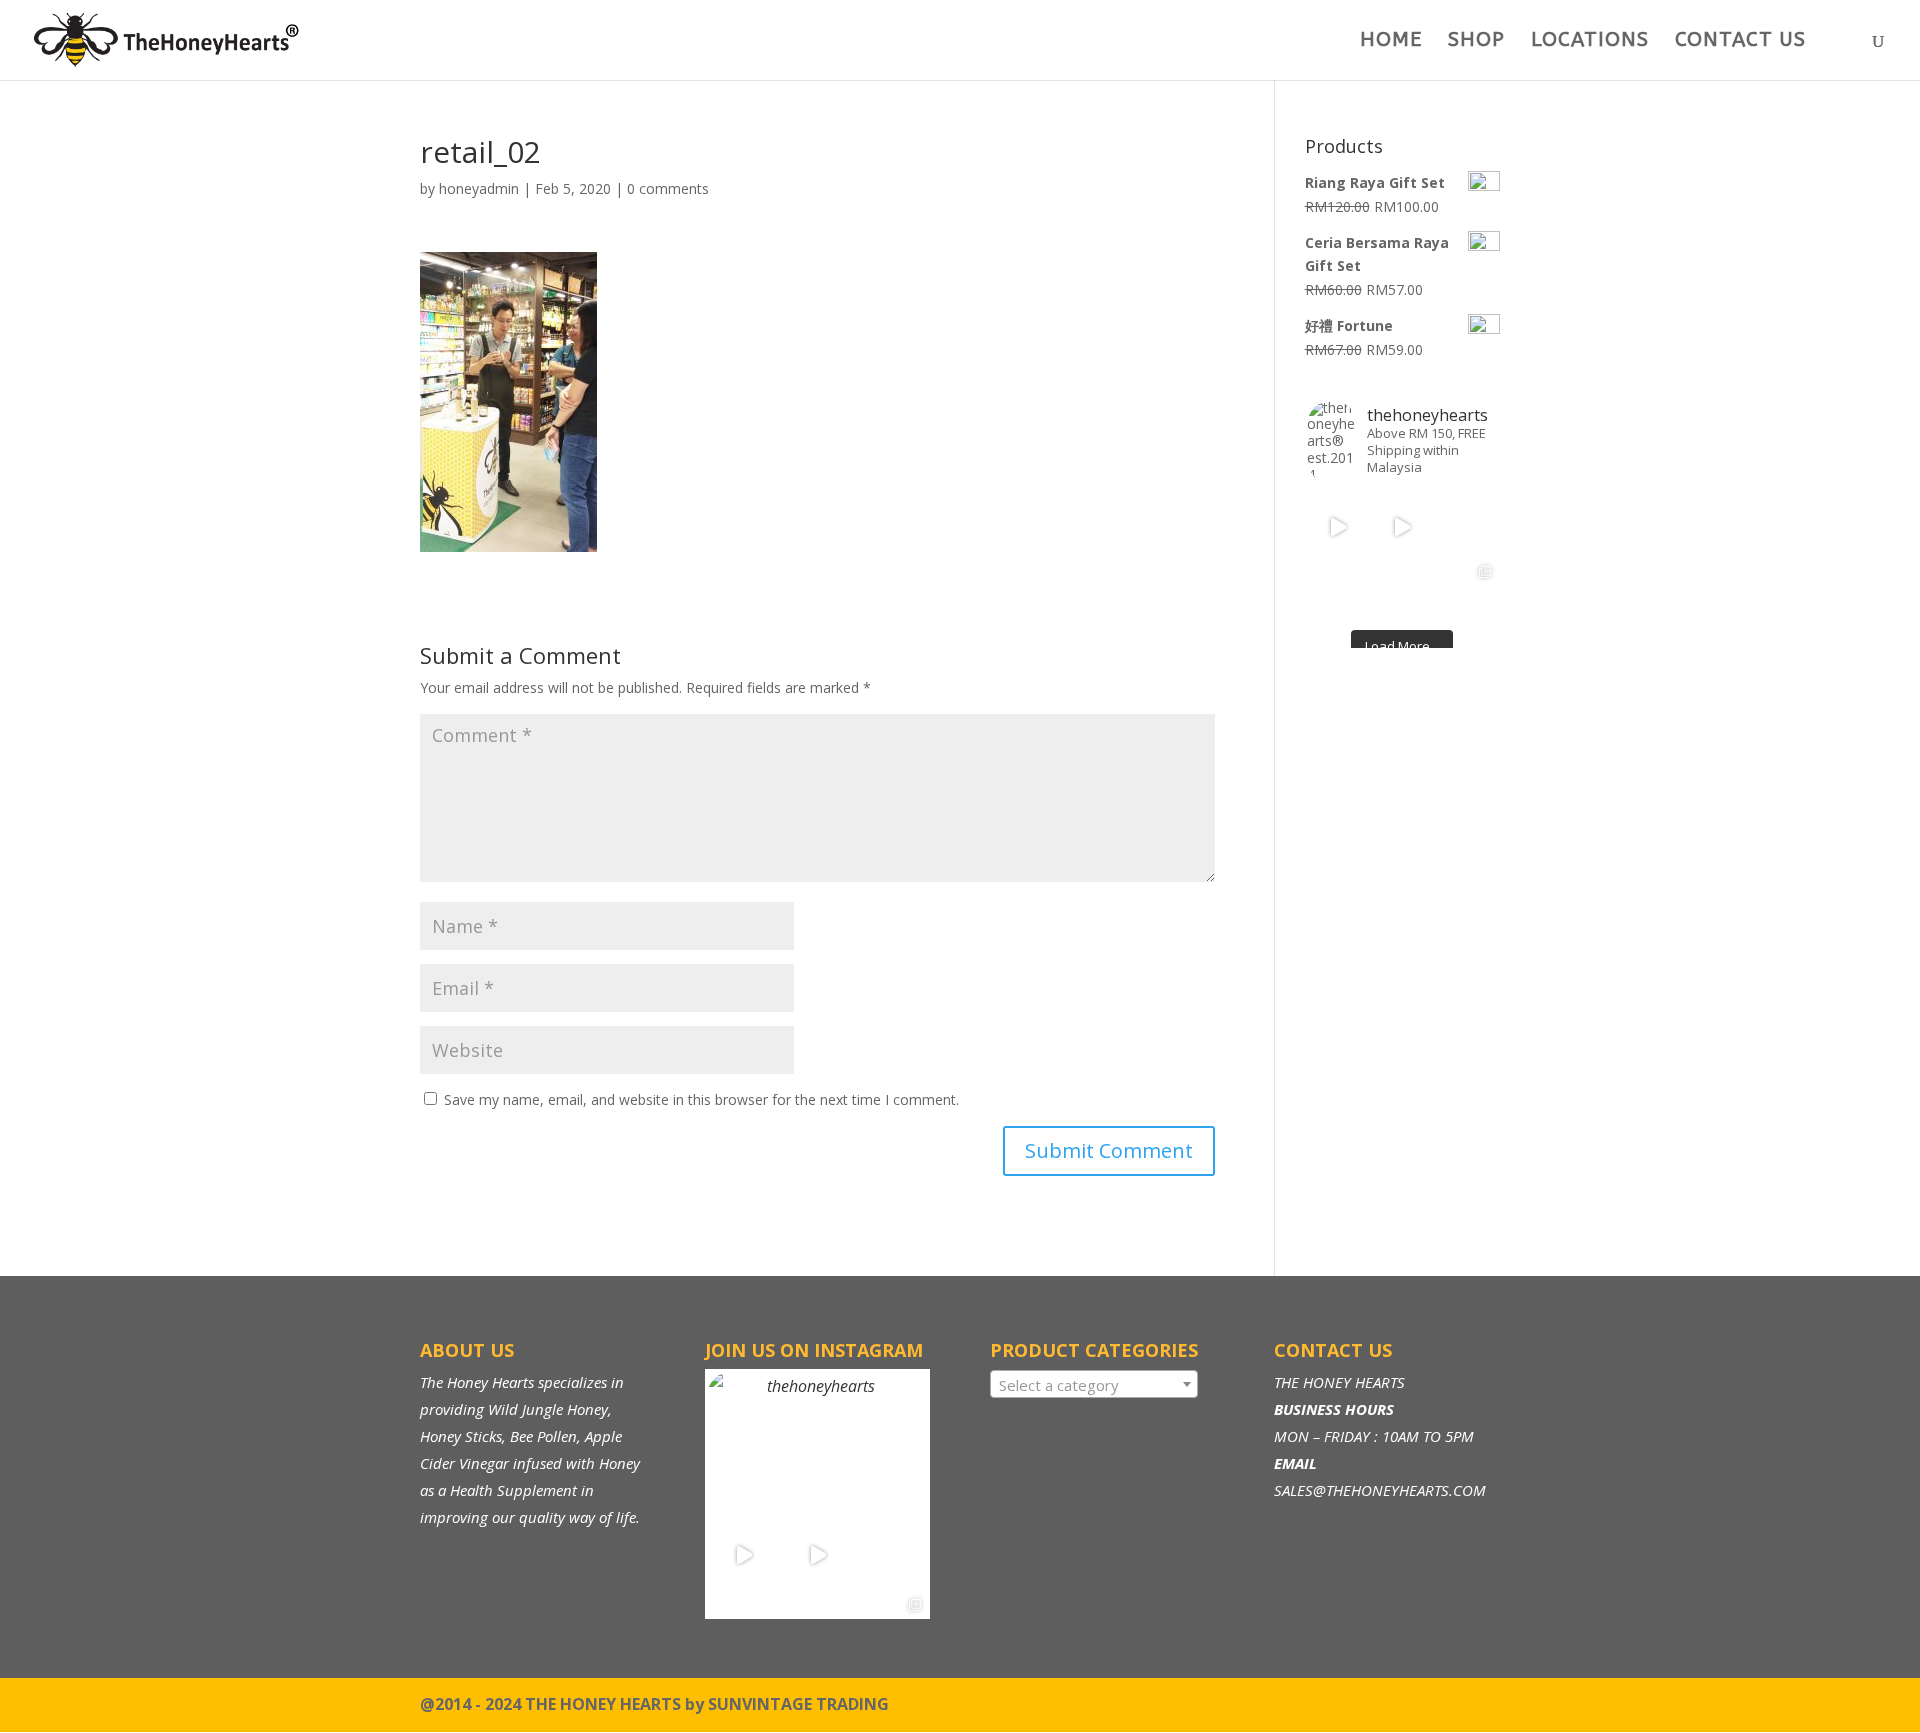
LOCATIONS (1590, 42)
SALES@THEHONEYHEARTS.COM (1380, 1490)
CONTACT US (1740, 42)
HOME (1391, 42)
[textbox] (1094, 1385)
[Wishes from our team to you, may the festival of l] (1339, 591)
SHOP (1476, 42)
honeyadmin (479, 188)
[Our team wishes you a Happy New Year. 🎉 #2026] (1466, 528)
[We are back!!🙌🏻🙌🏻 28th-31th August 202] (1466, 591)
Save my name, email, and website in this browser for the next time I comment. (701, 1099)
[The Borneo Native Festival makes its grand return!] (1339, 528)
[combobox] (1094, 1384)
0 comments (668, 188)
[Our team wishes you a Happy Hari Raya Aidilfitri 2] (1402, 528)
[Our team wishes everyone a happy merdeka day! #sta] (1402, 591)
